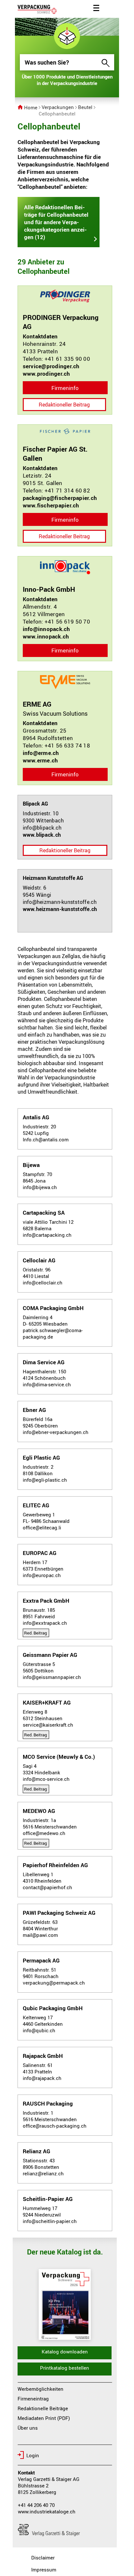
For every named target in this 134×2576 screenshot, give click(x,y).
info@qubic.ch (39, 2030)
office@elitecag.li (42, 1527)
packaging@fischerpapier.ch (60, 498)
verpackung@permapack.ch (54, 1983)
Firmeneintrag (33, 2399)
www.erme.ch (40, 760)
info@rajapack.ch (42, 2078)
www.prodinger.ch (47, 374)
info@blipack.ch (42, 828)
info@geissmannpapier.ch (52, 1677)
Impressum (44, 2570)
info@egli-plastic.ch (45, 1480)
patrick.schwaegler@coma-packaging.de (53, 1333)
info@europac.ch (42, 1575)
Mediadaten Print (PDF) (44, 2418)
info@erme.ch (41, 753)
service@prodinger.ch (51, 366)
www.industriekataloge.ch (47, 2511)
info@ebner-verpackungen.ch (56, 1432)
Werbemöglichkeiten (40, 2389)
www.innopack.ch (46, 636)
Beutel (85, 107)
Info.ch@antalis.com (46, 1139)
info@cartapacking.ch (47, 1235)
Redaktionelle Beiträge (43, 2408)
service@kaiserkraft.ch (48, 1725)
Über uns (28, 2428)
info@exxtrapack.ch (45, 1623)
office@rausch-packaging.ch (55, 2126)
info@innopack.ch (47, 629)
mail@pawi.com (40, 1935)
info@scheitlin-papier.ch (50, 2221)
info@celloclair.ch (43, 1282)
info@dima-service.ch (47, 1384)
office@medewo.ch (44, 1833)
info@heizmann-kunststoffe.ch (60, 902)
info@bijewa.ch (40, 1187)
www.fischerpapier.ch (51, 505)
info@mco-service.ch (46, 1779)
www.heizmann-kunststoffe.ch (60, 909)
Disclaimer (43, 2558)
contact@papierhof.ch (47, 1887)
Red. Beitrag (35, 1633)
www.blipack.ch (42, 835)
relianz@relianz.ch (43, 2173)
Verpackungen (58, 107)
